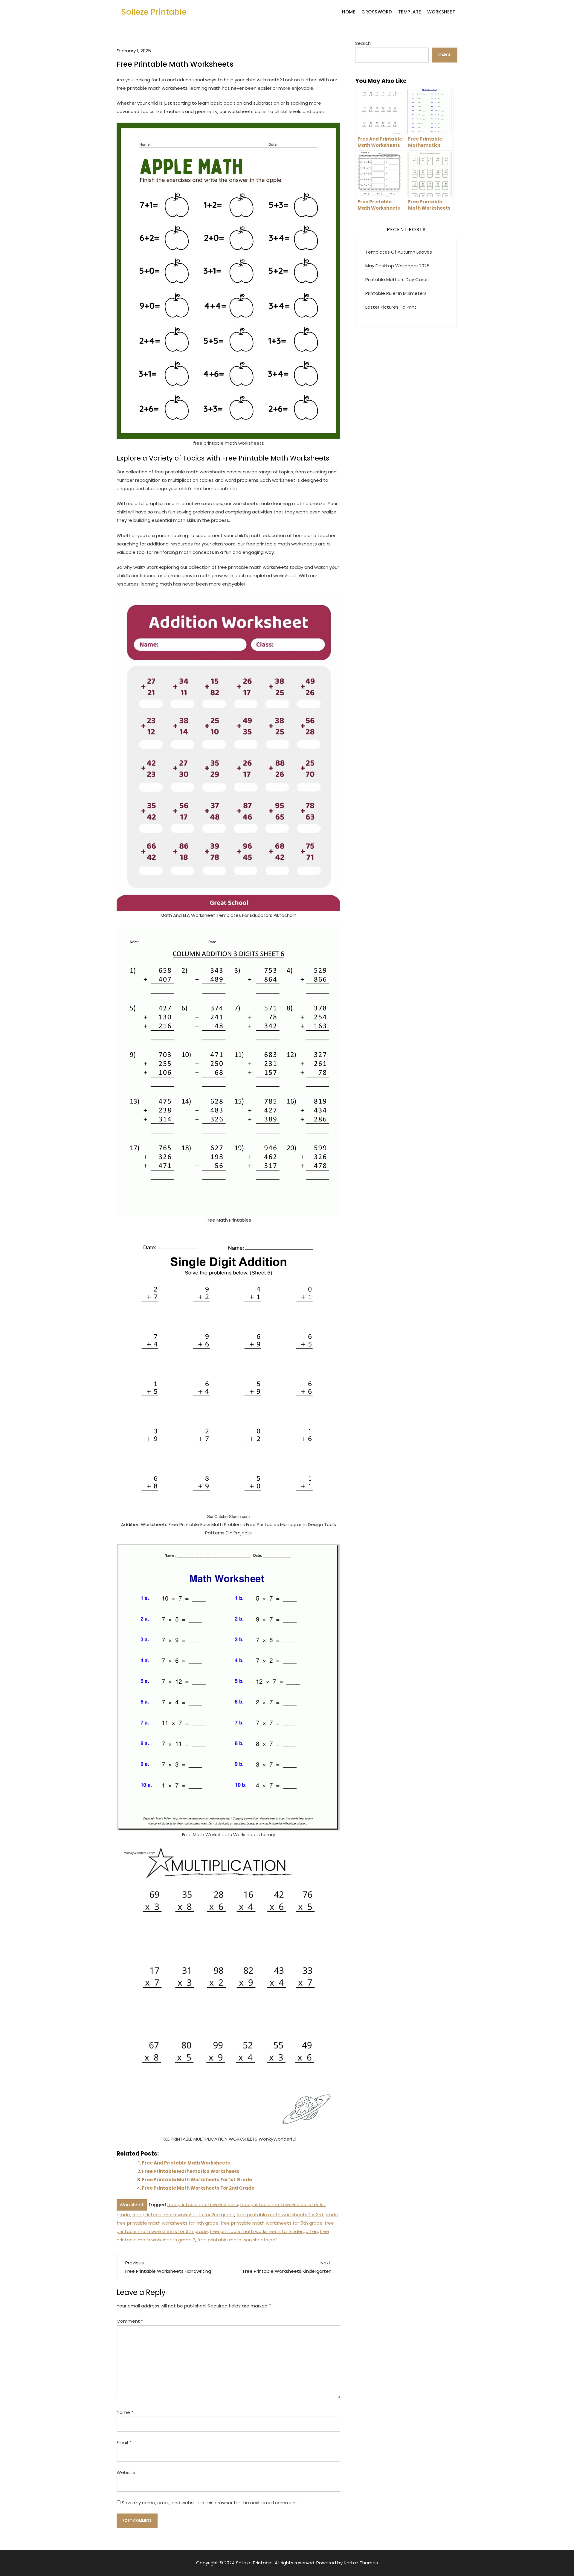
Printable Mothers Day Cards (397, 279)
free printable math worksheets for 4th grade (168, 2223)
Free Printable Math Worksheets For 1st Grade (197, 2180)
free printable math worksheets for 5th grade (272, 2223)
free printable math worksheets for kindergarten (264, 2231)
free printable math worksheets (203, 2204)
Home (349, 12)
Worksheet (441, 12)
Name (125, 2412)
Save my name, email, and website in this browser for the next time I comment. (210, 2503)
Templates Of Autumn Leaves (399, 252)
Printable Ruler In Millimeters (396, 293)
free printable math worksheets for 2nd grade (183, 2215)
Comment (130, 2321)
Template (410, 12)
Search (363, 43)
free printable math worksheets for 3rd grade (287, 2215)
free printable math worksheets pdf (237, 2240)
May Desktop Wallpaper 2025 (397, 266)
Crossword (377, 12)
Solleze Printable (154, 12)
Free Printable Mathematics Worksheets (191, 2171)
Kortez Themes (361, 2563)
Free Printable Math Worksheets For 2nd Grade (198, 2188)
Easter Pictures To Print (391, 307)
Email (124, 2442)
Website (126, 2472)
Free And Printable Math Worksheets (186, 2163)
